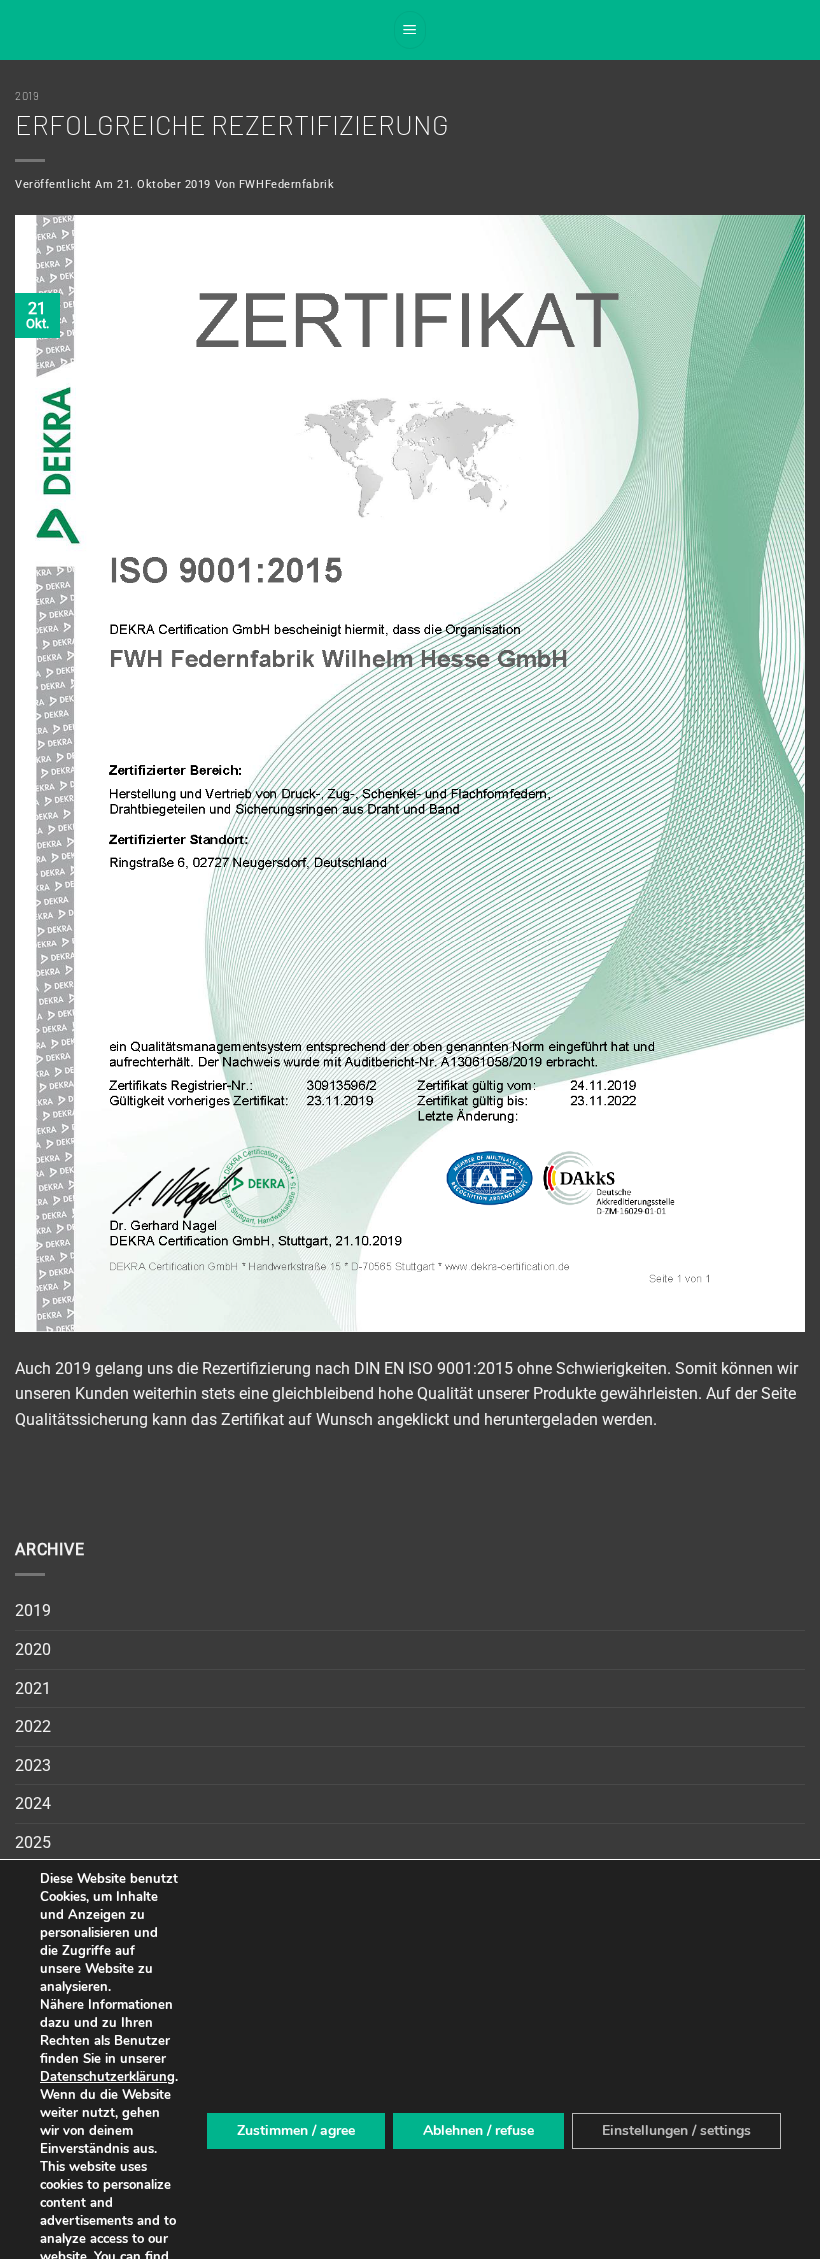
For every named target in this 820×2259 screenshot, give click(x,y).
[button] (410, 30)
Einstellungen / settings (676, 2130)
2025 (33, 1842)
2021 (33, 1688)
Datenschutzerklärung (107, 2077)
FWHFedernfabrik (286, 184)
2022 (33, 1726)
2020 (33, 1649)
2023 (33, 1765)
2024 (33, 1803)
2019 (27, 95)
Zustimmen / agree (296, 2130)
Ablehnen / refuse (478, 2130)
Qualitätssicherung (81, 1419)
